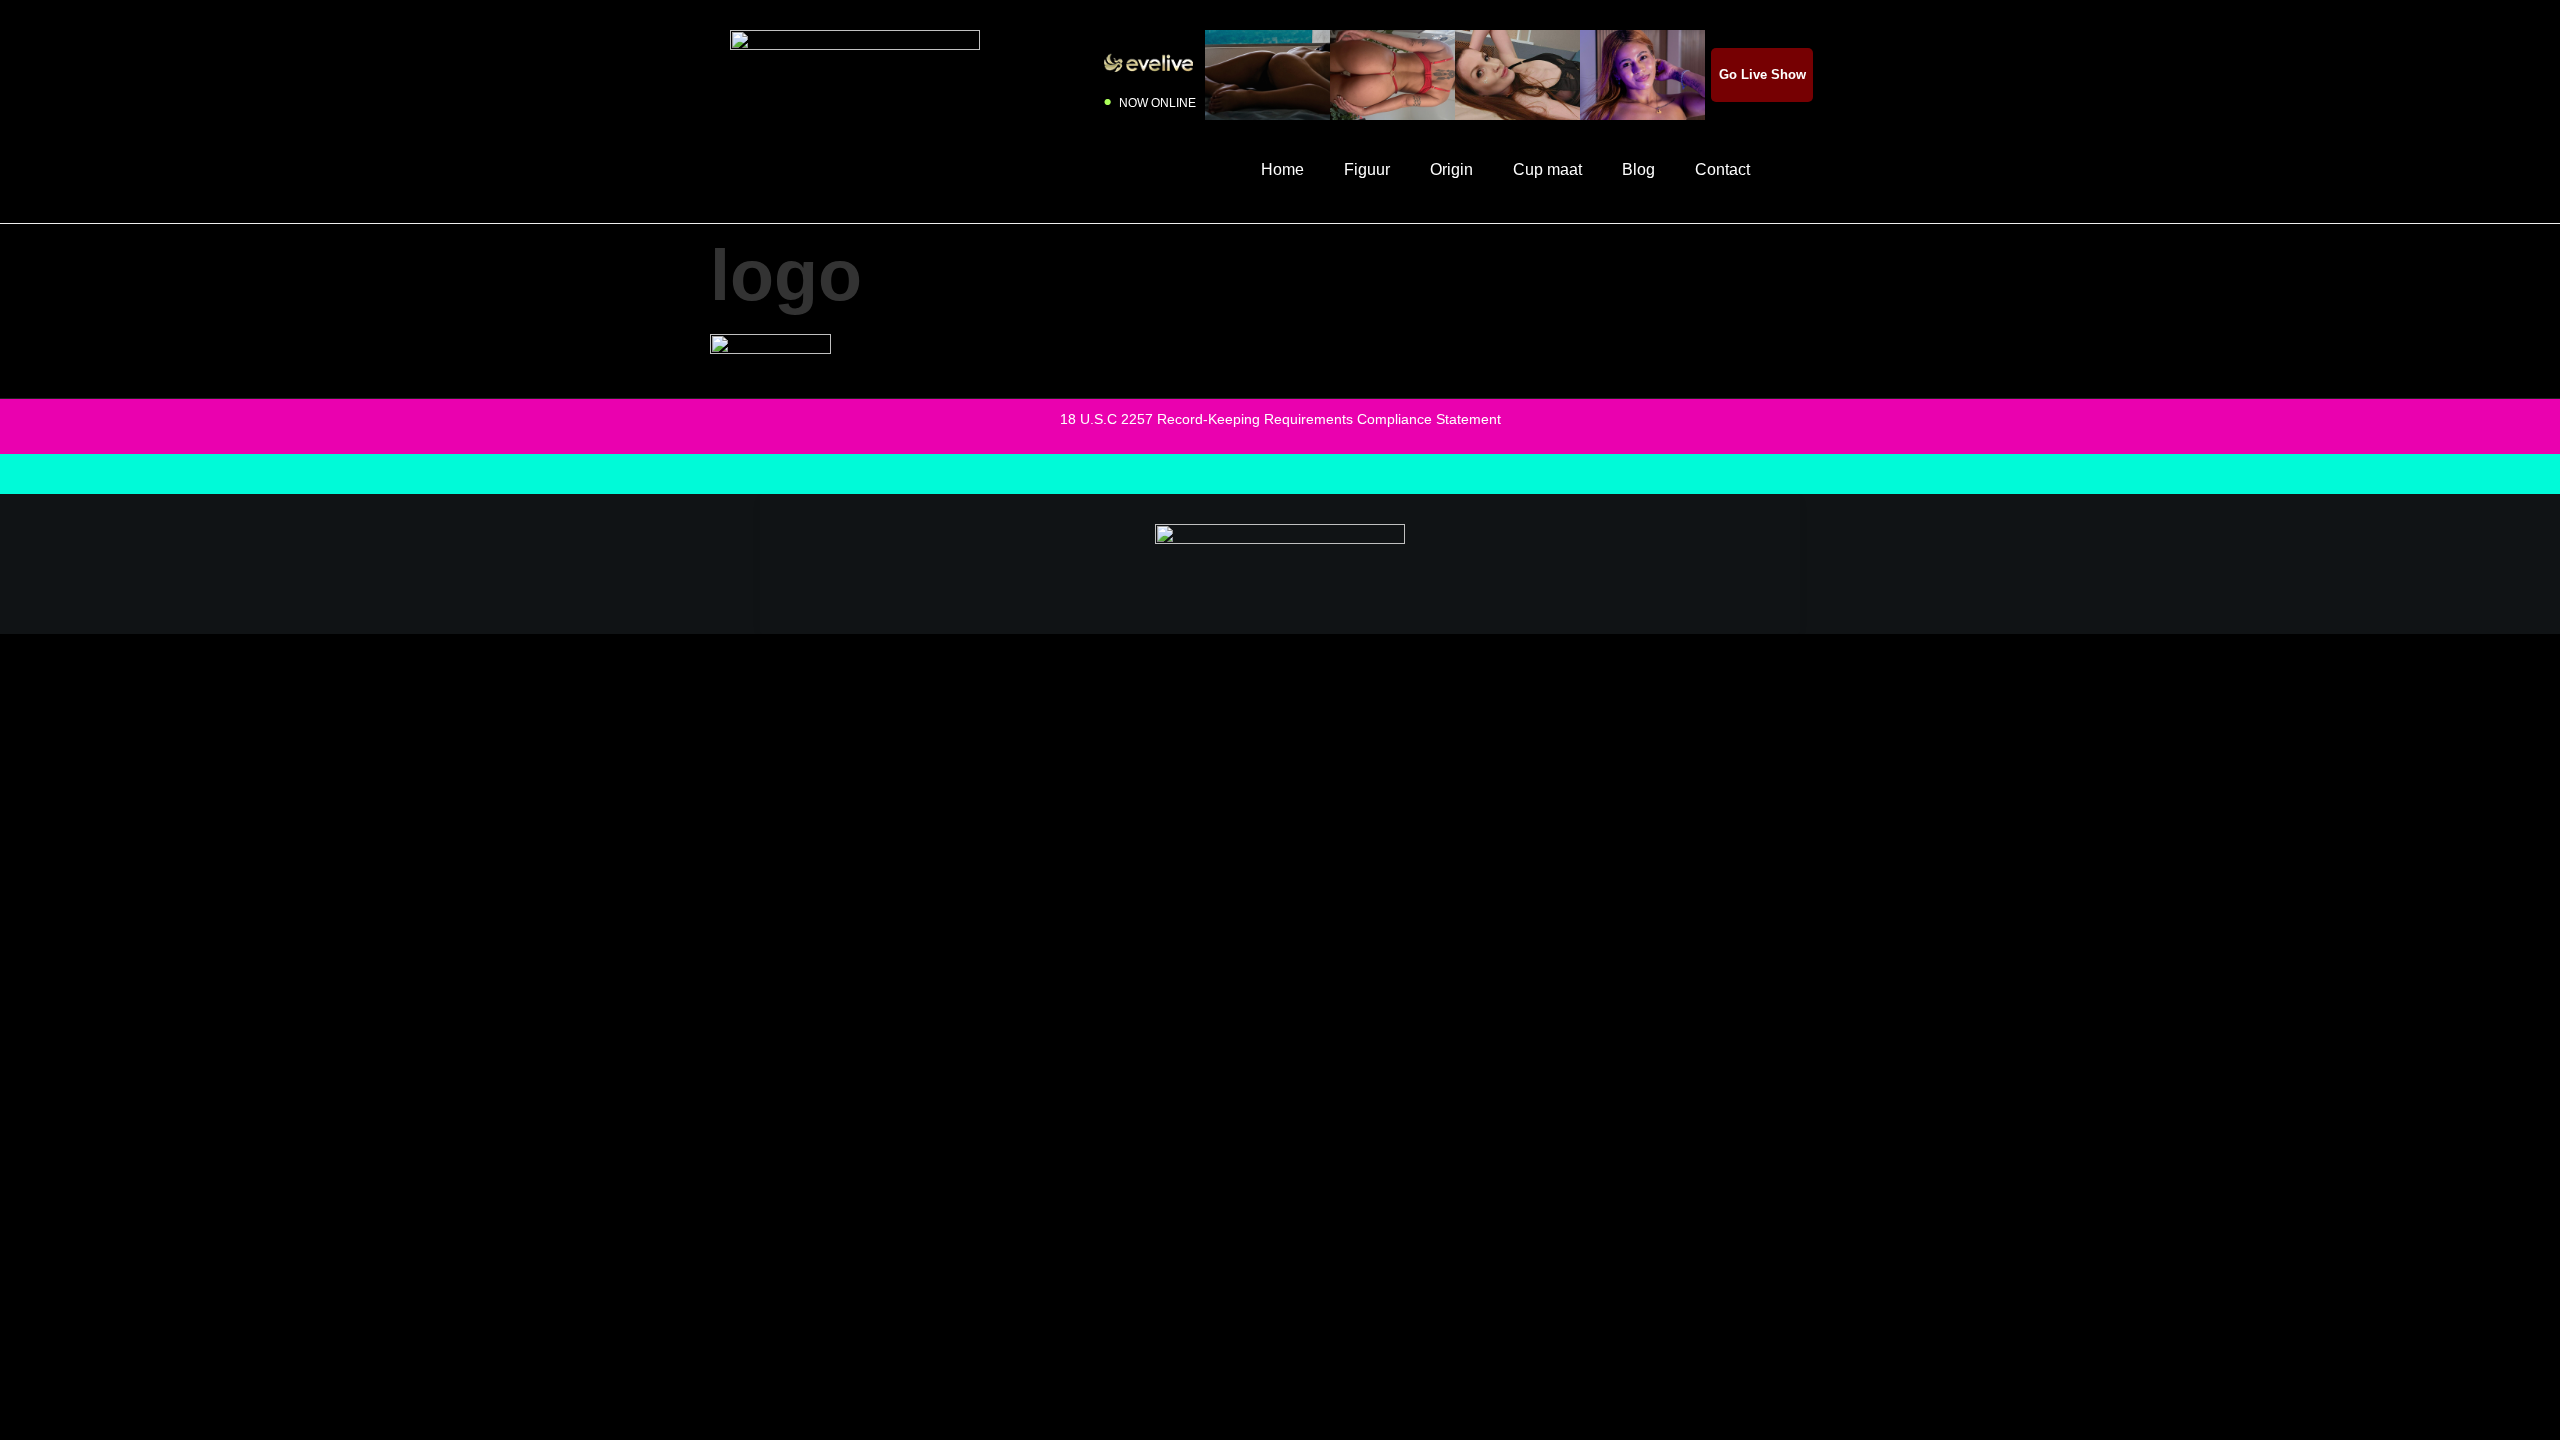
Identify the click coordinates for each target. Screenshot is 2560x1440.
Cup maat (1547, 169)
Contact (1722, 169)
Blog (1638, 169)
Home (1282, 169)
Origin (1451, 169)
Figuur (1367, 169)
